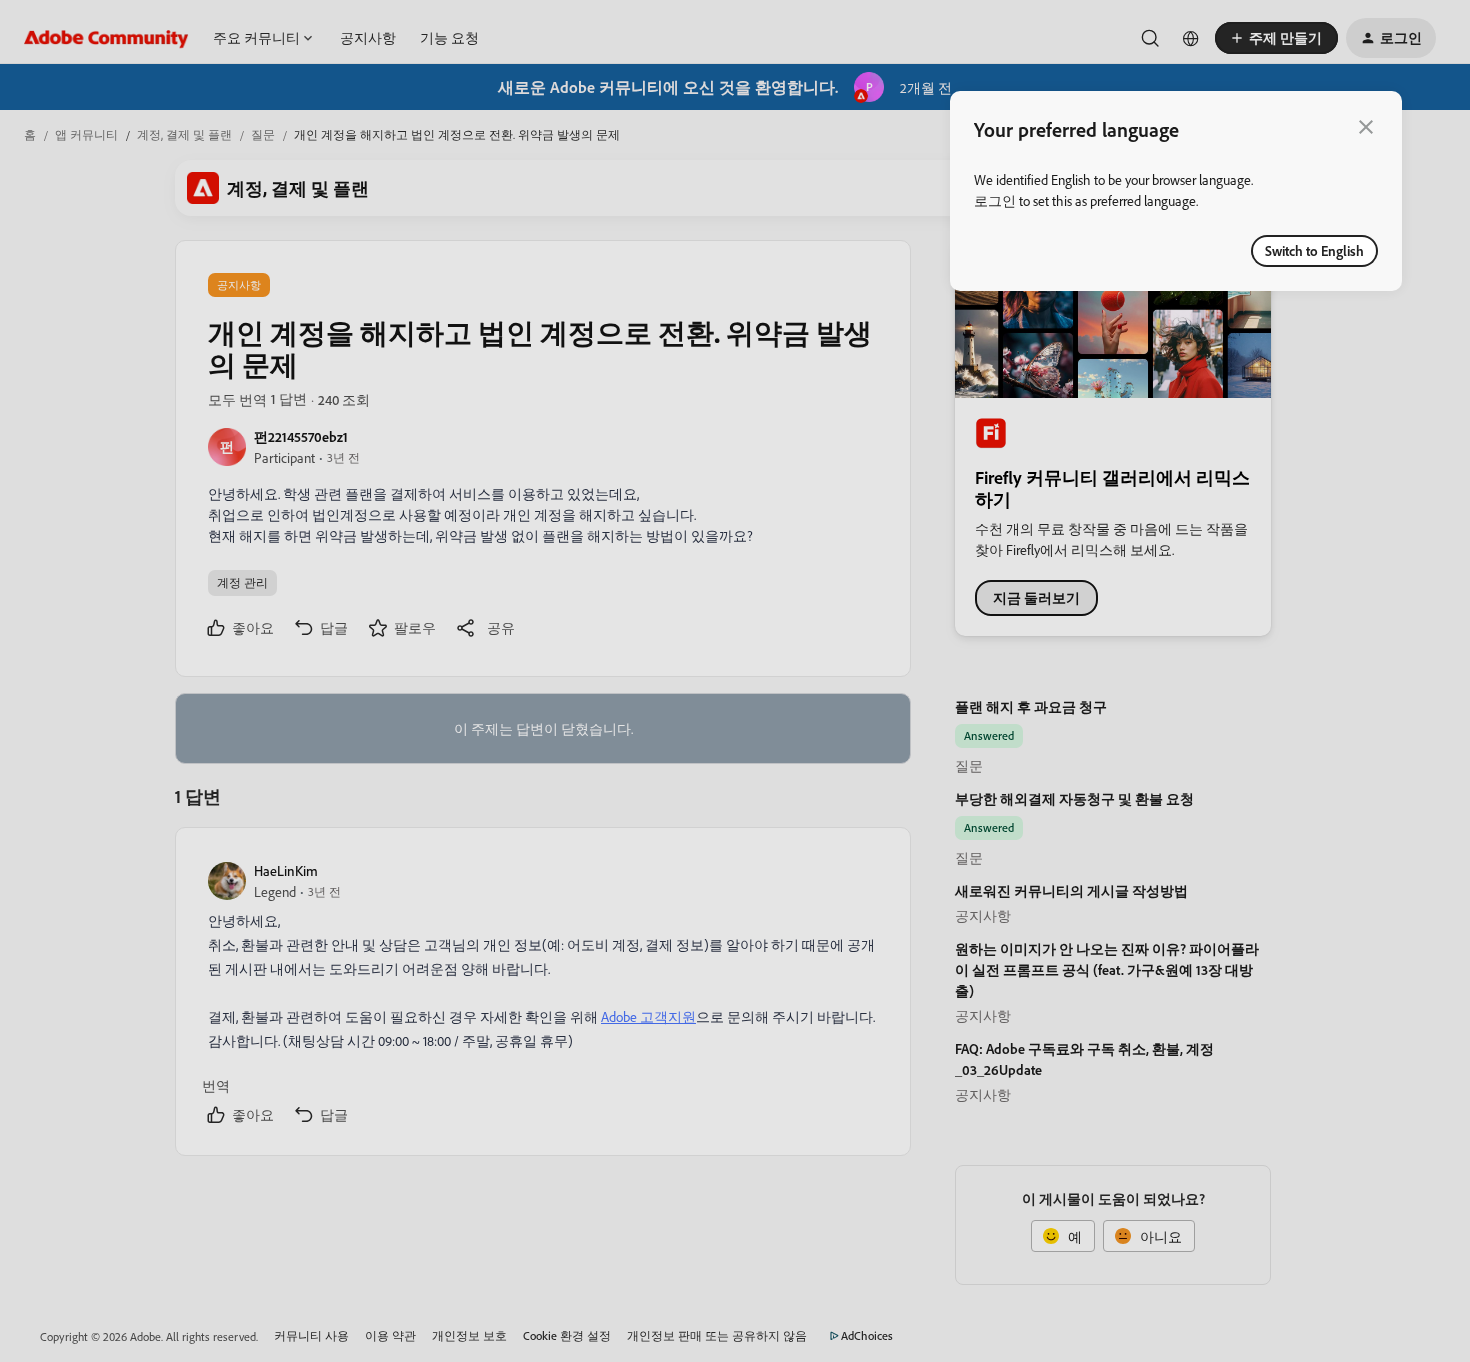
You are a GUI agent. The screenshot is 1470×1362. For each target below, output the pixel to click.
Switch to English (1314, 250)
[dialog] (1176, 191)
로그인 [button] (995, 200)
